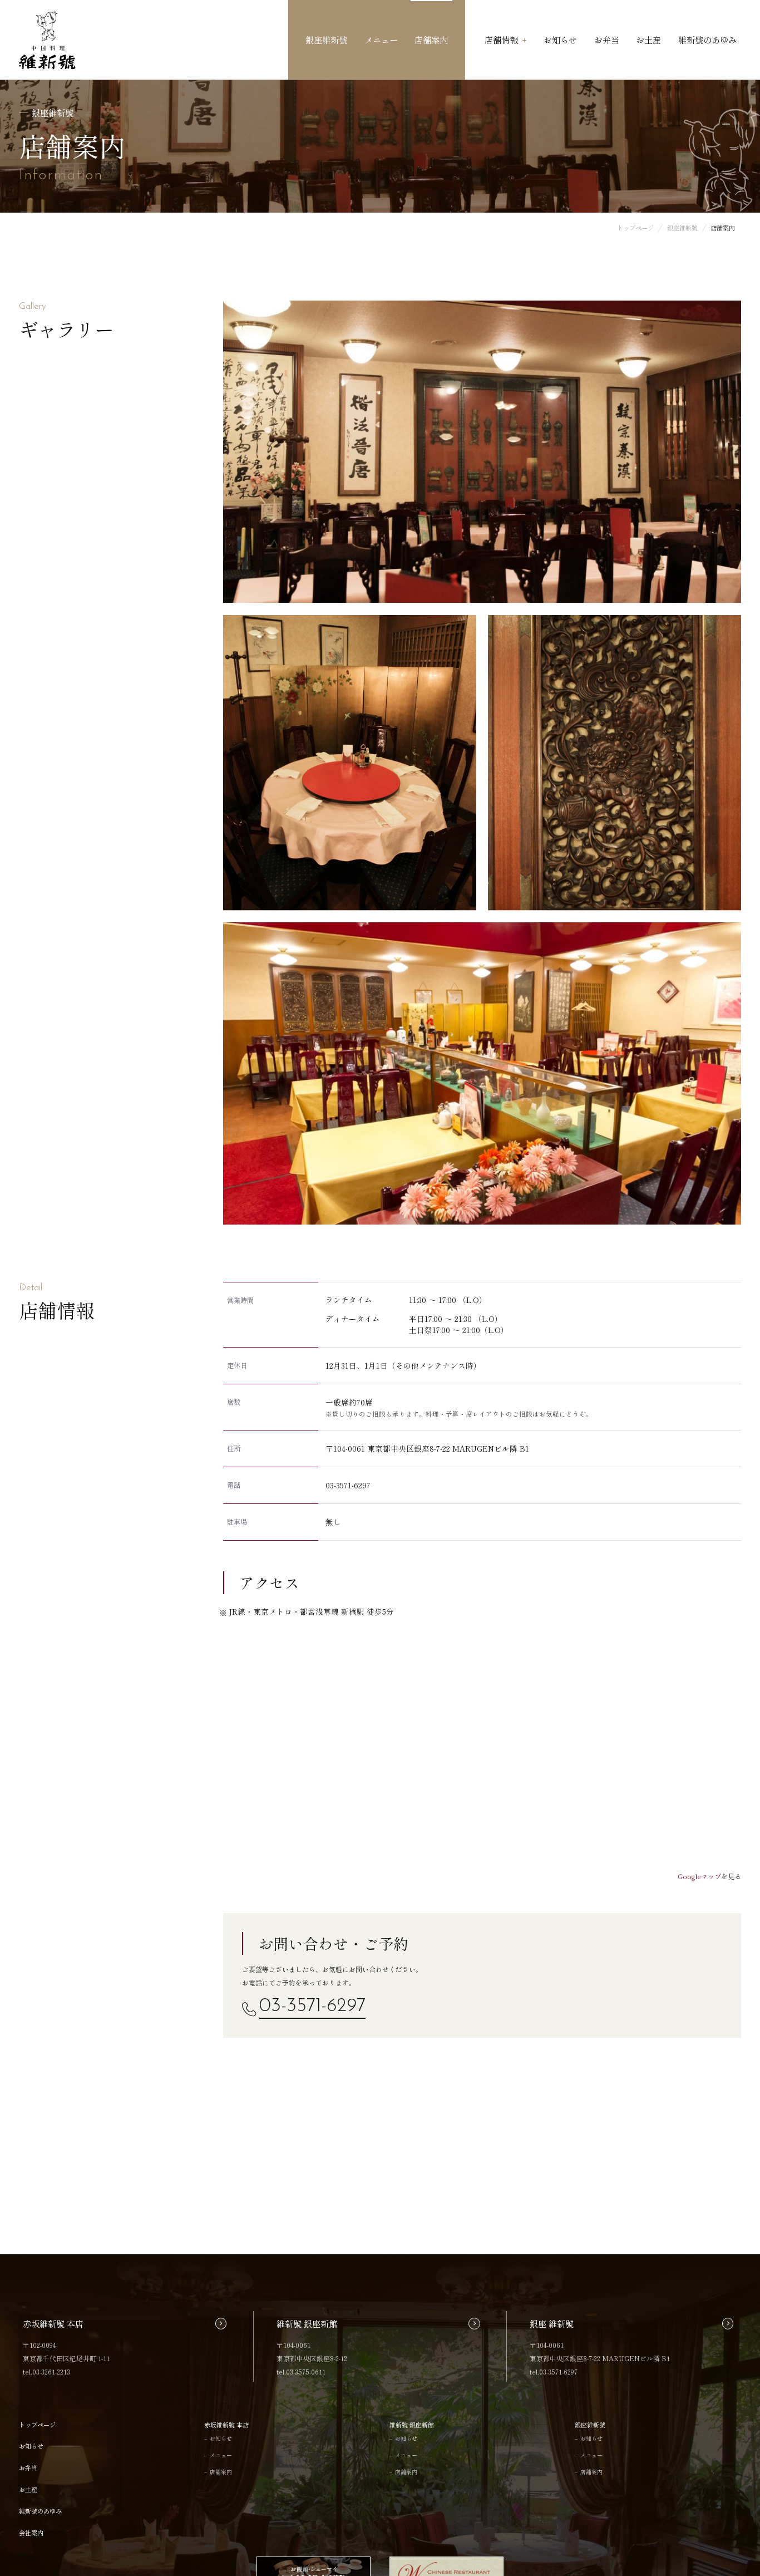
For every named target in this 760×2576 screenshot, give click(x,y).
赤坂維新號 (47, 40)
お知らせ (560, 40)
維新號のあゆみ (707, 40)
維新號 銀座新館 (412, 2425)
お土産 (648, 40)
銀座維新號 (326, 40)
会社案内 (31, 2533)
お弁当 (607, 40)
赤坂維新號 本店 (226, 2425)
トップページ (37, 2425)
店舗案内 (431, 40)
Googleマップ (699, 1876)
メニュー (381, 40)
